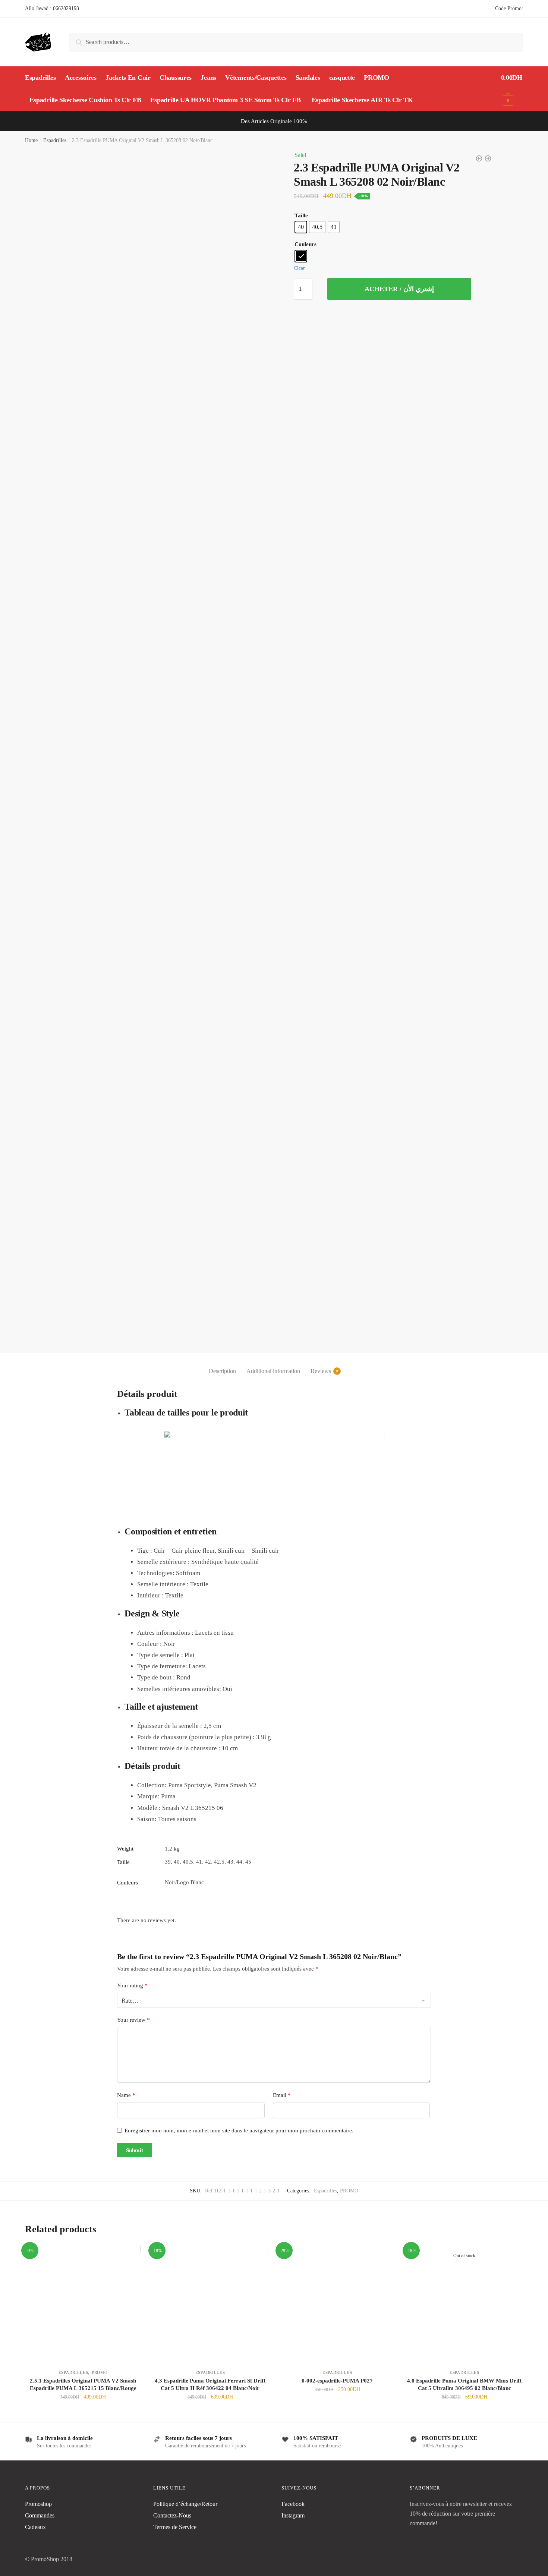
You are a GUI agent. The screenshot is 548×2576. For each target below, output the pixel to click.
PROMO (349, 2191)
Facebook (293, 2504)
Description (222, 1371)
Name (126, 2095)
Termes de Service (175, 2527)
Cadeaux (35, 2527)
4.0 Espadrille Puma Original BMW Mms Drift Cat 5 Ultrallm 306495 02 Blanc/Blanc (464, 2384)
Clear (299, 268)
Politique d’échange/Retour (185, 2504)
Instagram (293, 2515)
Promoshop (38, 2504)
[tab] (222, 1365)
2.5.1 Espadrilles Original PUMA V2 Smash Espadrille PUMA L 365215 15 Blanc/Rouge (83, 2384)
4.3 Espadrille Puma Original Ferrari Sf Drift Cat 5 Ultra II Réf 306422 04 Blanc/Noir (210, 2384)
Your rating (132, 1985)
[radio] (301, 227)
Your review (133, 2020)
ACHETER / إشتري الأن (399, 289)
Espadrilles (55, 140)
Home (31, 140)
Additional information (273, 1371)
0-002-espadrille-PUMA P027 (337, 2381)
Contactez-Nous (172, 2515)
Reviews (321, 1371)
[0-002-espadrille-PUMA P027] (337, 2304)
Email (282, 2095)
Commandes (40, 2515)
